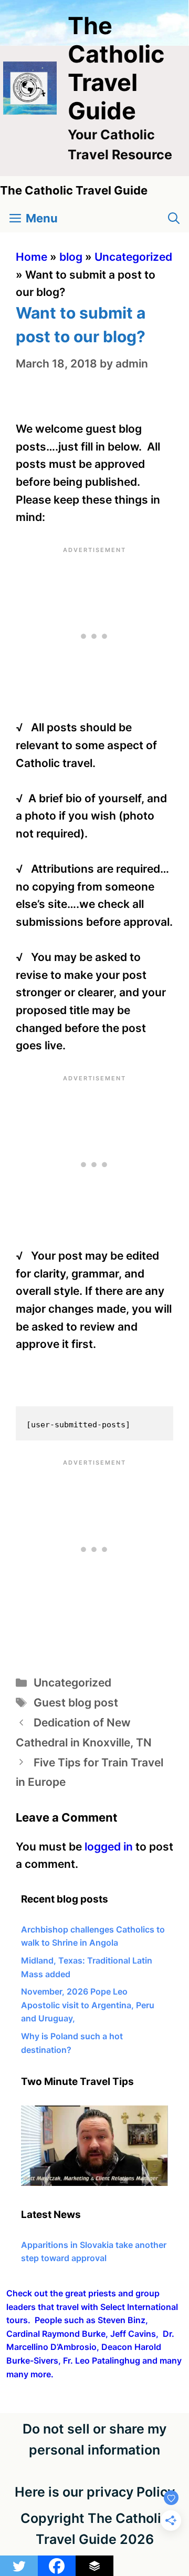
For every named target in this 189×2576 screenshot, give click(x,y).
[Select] (94, 2183)
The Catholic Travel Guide (116, 68)
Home (31, 257)
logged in (109, 1847)
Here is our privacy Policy (95, 2492)
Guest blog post (76, 1703)
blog (71, 257)
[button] (174, 218)
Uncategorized (133, 257)
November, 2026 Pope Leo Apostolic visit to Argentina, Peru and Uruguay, (88, 2005)
